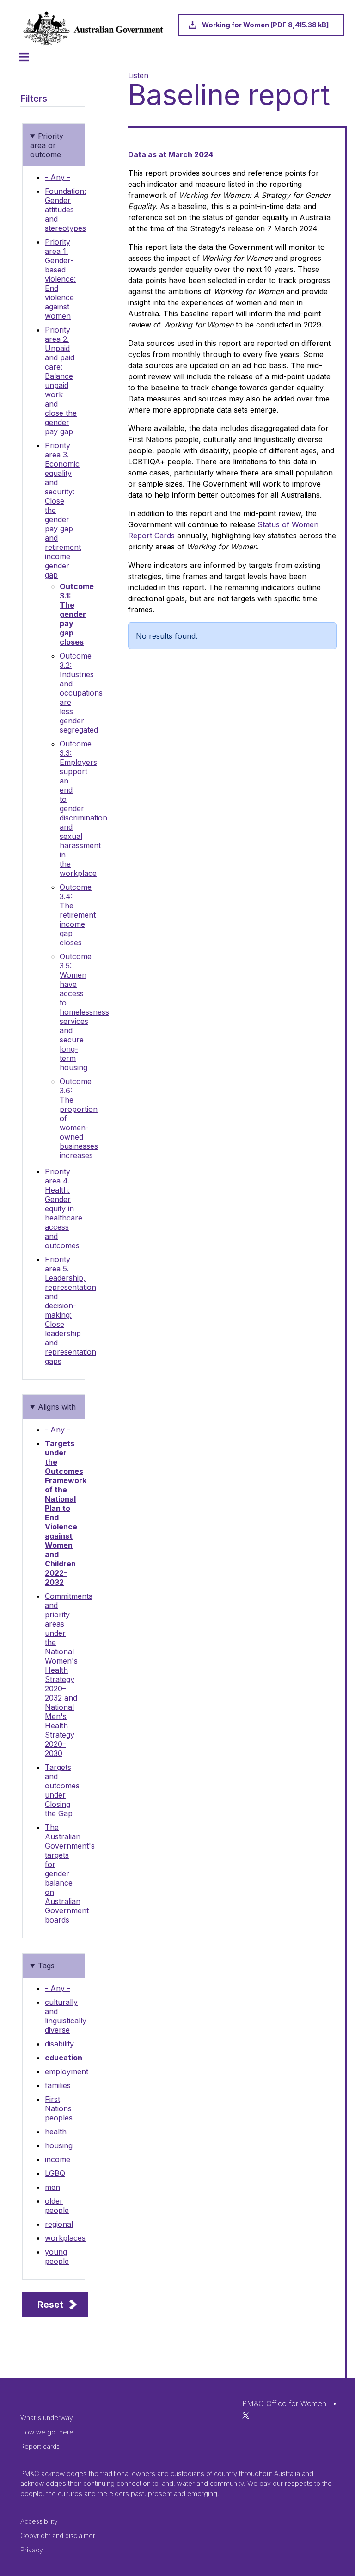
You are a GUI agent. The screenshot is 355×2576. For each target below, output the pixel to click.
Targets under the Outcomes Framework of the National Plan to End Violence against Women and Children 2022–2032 (66, 1513)
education (64, 2058)
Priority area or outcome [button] (47, 145)
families (58, 2085)
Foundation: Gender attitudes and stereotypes (65, 210)
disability (59, 2044)
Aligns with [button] (57, 1407)
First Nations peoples (59, 2108)
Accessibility (39, 2521)
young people (57, 2256)
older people (57, 2206)
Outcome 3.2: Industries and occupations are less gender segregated (81, 693)
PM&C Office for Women (284, 2403)
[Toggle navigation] (24, 57)
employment (67, 2071)
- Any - (58, 177)
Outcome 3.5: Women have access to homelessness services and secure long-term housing (84, 1012)
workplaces (65, 2238)
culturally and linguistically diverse (66, 2016)
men (52, 2187)
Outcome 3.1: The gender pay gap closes (77, 614)
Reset (50, 2305)
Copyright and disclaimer (58, 2536)
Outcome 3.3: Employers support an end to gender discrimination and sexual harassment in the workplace (83, 808)
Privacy (32, 2550)
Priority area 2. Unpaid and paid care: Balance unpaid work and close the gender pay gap (61, 381)
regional (59, 2224)
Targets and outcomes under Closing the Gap (62, 1790)
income (58, 2159)
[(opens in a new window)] (246, 2415)
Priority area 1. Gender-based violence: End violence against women (60, 279)
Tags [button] (46, 1966)
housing (59, 2145)
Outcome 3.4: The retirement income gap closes (78, 915)
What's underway (47, 2418)
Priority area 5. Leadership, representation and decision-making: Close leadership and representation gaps (70, 1310)
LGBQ (55, 2173)
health (56, 2132)
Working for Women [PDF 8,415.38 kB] (265, 25)
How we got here (47, 2432)
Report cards (40, 2446)
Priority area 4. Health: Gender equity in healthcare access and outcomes (64, 1208)
